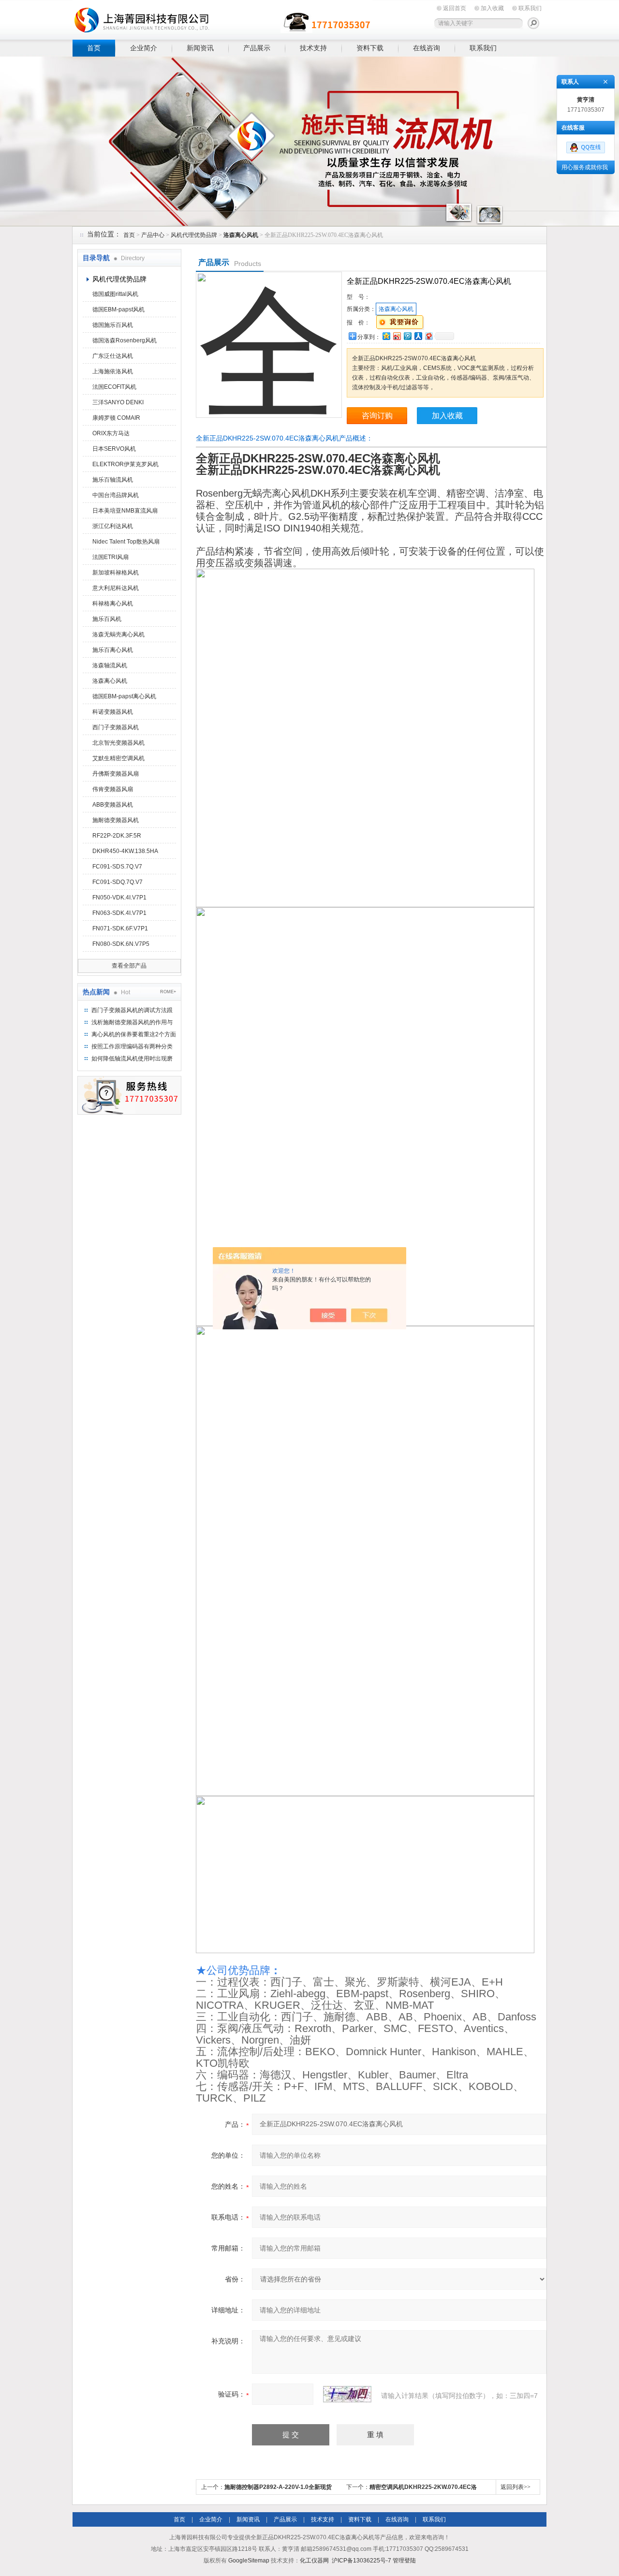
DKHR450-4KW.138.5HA (125, 851)
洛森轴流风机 (110, 665)
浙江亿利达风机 (113, 526)
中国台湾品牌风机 (116, 495)
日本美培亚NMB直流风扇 (125, 511)
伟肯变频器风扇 (113, 789)
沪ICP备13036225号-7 (361, 2561)
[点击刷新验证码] (347, 2394)
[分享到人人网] (418, 336)
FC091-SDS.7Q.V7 (117, 867)
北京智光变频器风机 (118, 743)
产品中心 (153, 235)
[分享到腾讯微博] (407, 336)
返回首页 (455, 8)
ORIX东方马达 (111, 433)
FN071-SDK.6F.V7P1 (120, 928)
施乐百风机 (107, 619)
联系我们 (530, 8)
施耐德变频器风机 (116, 820)
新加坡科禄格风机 (116, 573)
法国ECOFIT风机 (114, 387)
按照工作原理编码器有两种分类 (132, 1046)
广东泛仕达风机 (113, 356)
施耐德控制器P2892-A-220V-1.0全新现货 (278, 2487)
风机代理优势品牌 (194, 235)
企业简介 (144, 48)
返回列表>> (516, 2487)
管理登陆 (404, 2561)
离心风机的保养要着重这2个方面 (134, 1034)
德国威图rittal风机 (115, 294)
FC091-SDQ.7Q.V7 (118, 882)
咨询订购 (377, 416)
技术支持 (313, 48)
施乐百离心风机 (113, 650)
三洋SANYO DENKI (118, 402)
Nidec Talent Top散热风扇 (126, 542)
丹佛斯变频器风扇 (116, 774)
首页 (94, 48)
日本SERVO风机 (114, 449)
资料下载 (370, 48)
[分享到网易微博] (428, 336)
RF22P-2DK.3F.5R (117, 836)
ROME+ (168, 992)
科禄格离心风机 (113, 604)
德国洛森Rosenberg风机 (125, 340)
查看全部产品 (129, 966)
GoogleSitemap (249, 2561)
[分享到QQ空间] (386, 336)
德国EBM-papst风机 (118, 309)
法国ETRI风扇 (111, 557)
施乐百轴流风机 (113, 480)
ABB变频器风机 (113, 805)
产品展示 (257, 48)
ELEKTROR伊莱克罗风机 (125, 464)
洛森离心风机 (110, 681)
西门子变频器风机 (116, 727)
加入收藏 (492, 8)
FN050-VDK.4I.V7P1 (119, 898)
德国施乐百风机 (113, 325)
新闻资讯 (200, 48)
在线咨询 (427, 48)
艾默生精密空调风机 (118, 758)
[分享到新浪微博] (397, 336)
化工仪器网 (314, 2561)
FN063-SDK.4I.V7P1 (119, 913)
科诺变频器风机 (113, 712)
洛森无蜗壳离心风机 (118, 634)
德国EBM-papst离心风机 (124, 696)
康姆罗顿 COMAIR (116, 418)
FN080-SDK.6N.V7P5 (121, 944)
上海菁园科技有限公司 (222, 18)
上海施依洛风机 (113, 371)
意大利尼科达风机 (116, 588)
